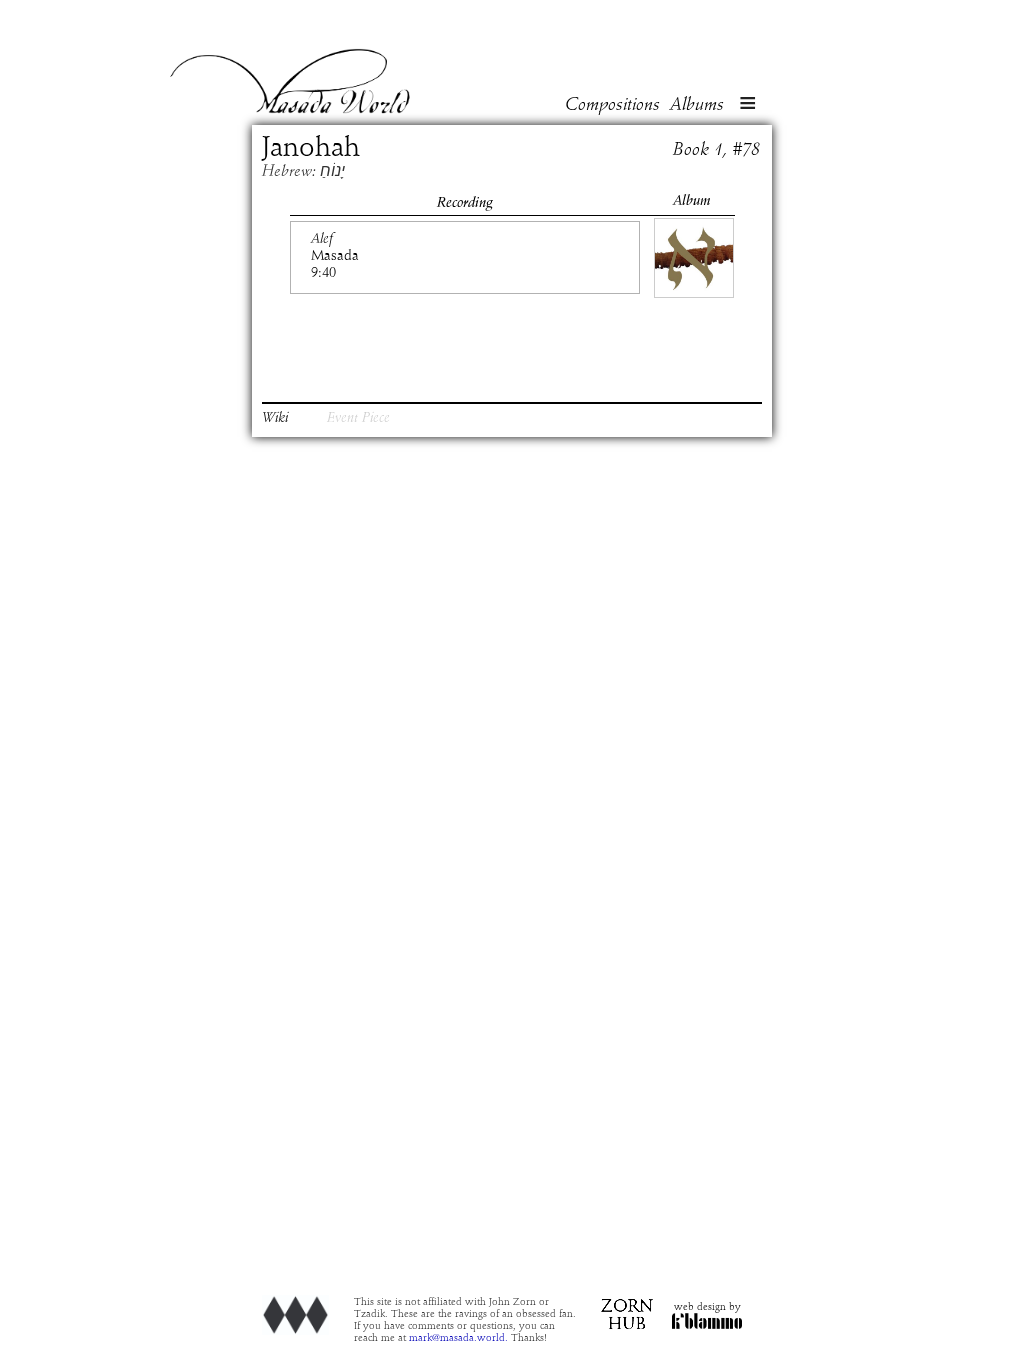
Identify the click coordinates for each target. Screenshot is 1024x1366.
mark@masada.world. (458, 1338)
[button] (748, 105)
